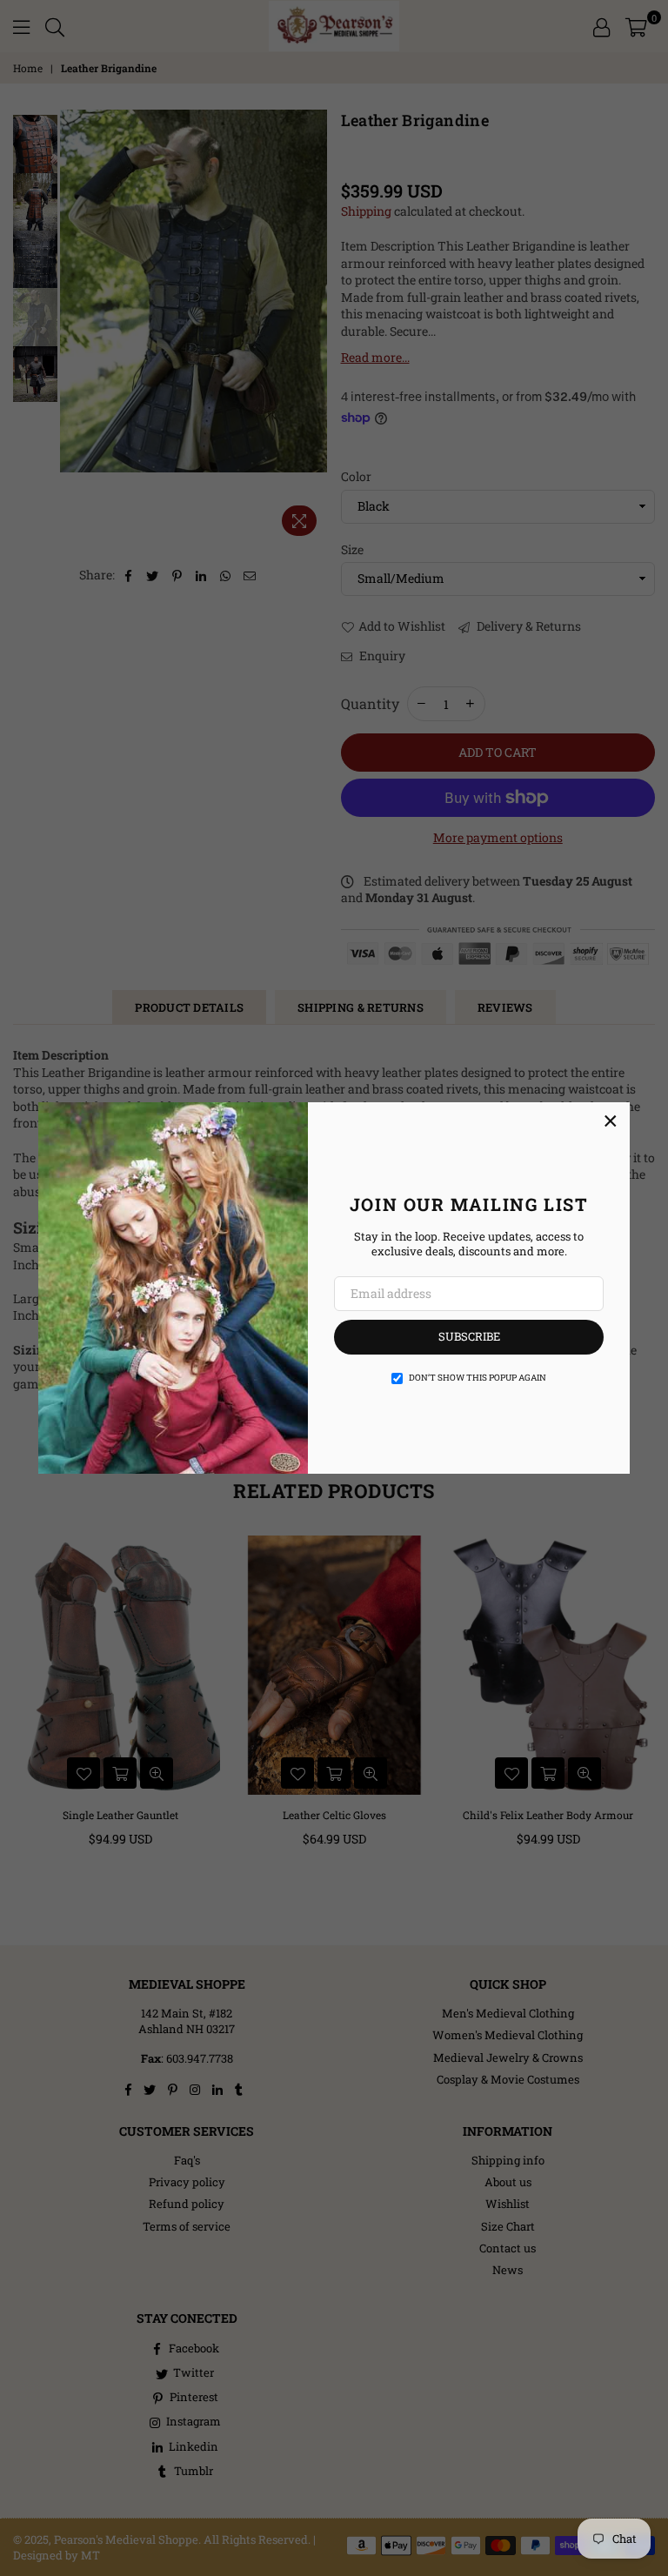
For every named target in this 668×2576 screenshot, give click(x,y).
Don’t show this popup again (478, 1378)
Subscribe (469, 1336)
